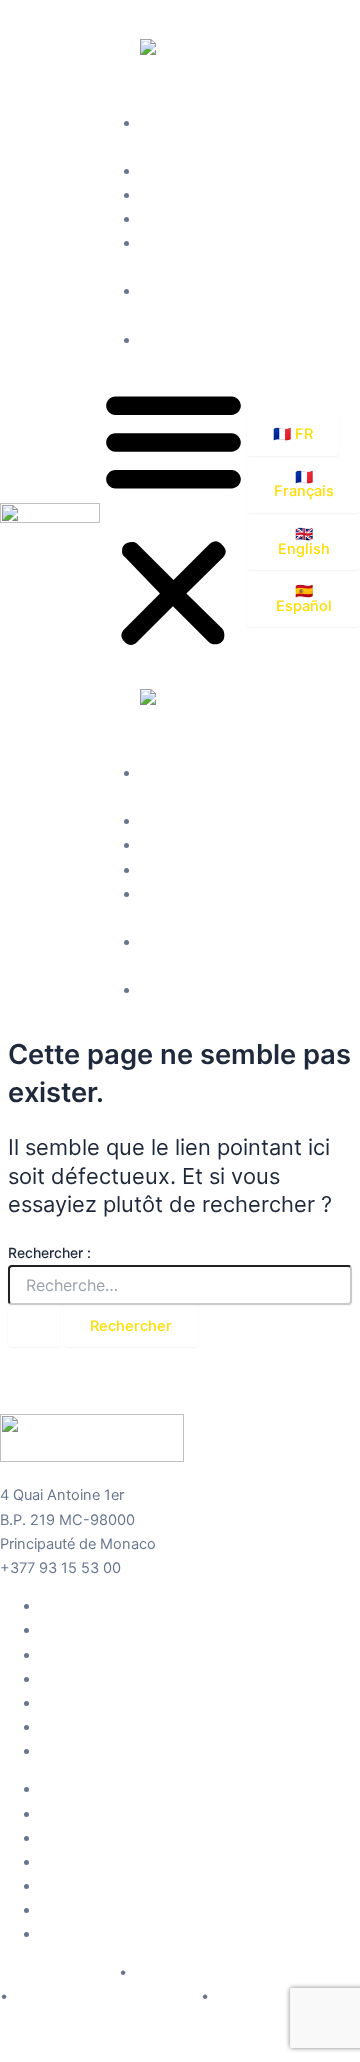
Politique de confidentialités (104, 1997)
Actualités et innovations (123, 1727)
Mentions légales (57, 1973)
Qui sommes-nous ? (108, 1606)
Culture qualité (188, 219)
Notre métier (182, 171)
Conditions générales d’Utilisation (245, 1973)
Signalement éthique (282, 1997)
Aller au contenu (54, 12)
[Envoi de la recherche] (34, 1326)
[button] (173, 520)
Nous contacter (192, 340)
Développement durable (120, 1703)
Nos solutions (187, 195)
